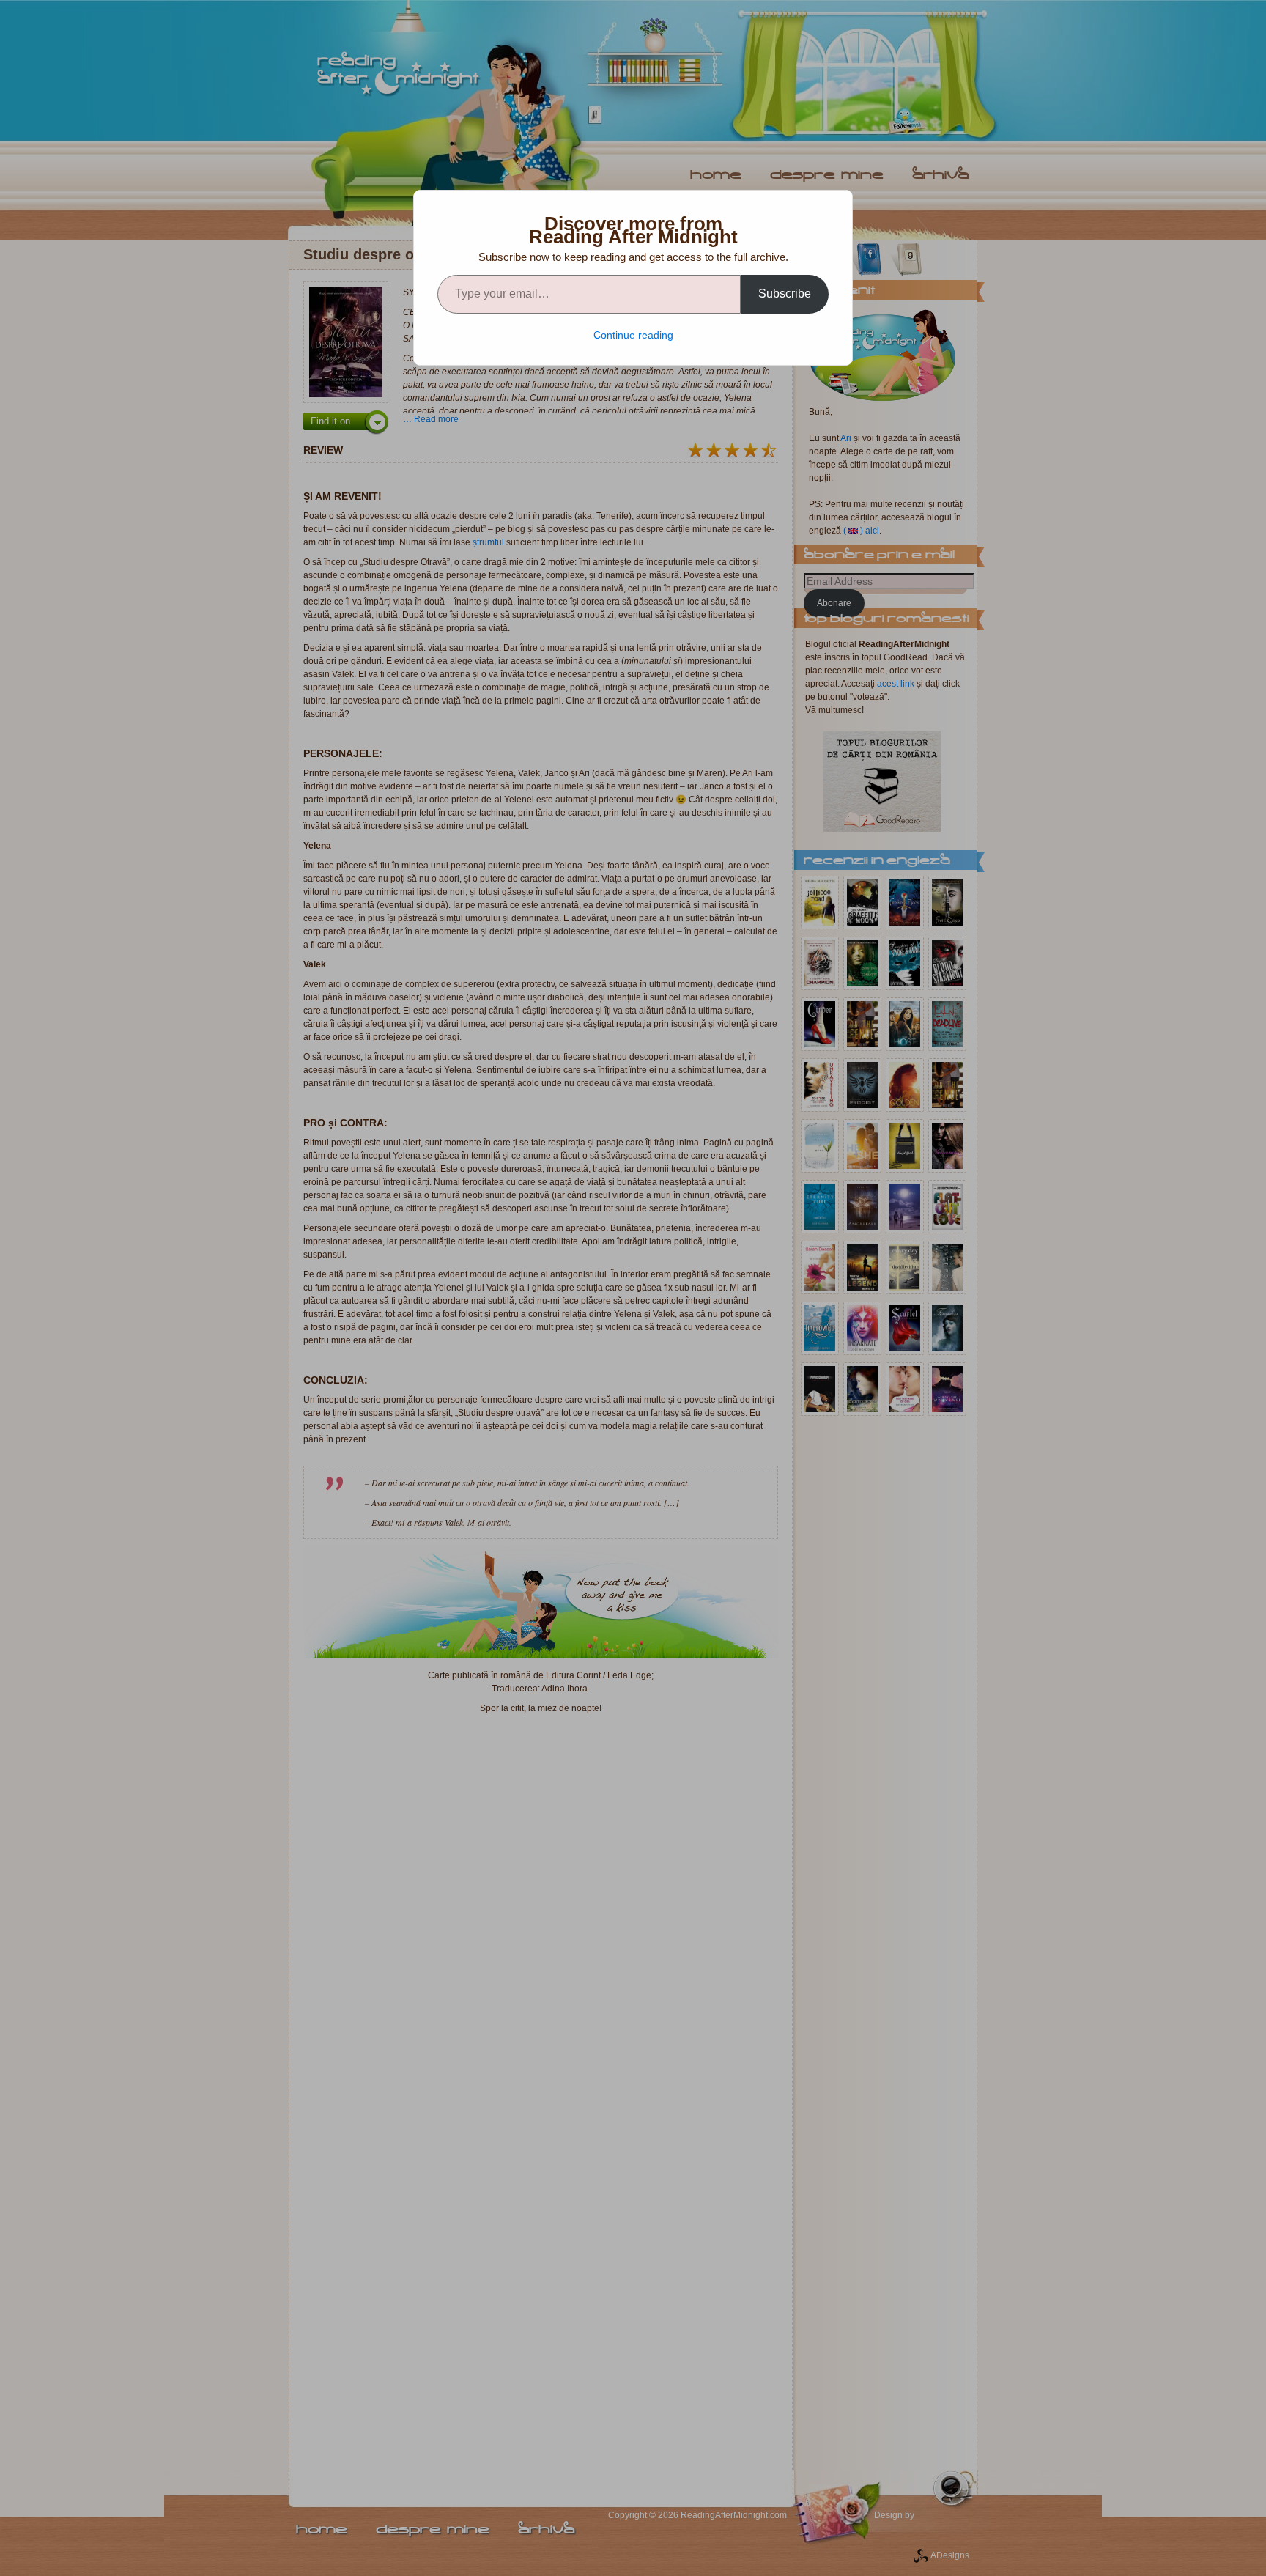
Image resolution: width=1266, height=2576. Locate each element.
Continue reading (633, 335)
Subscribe (785, 294)
